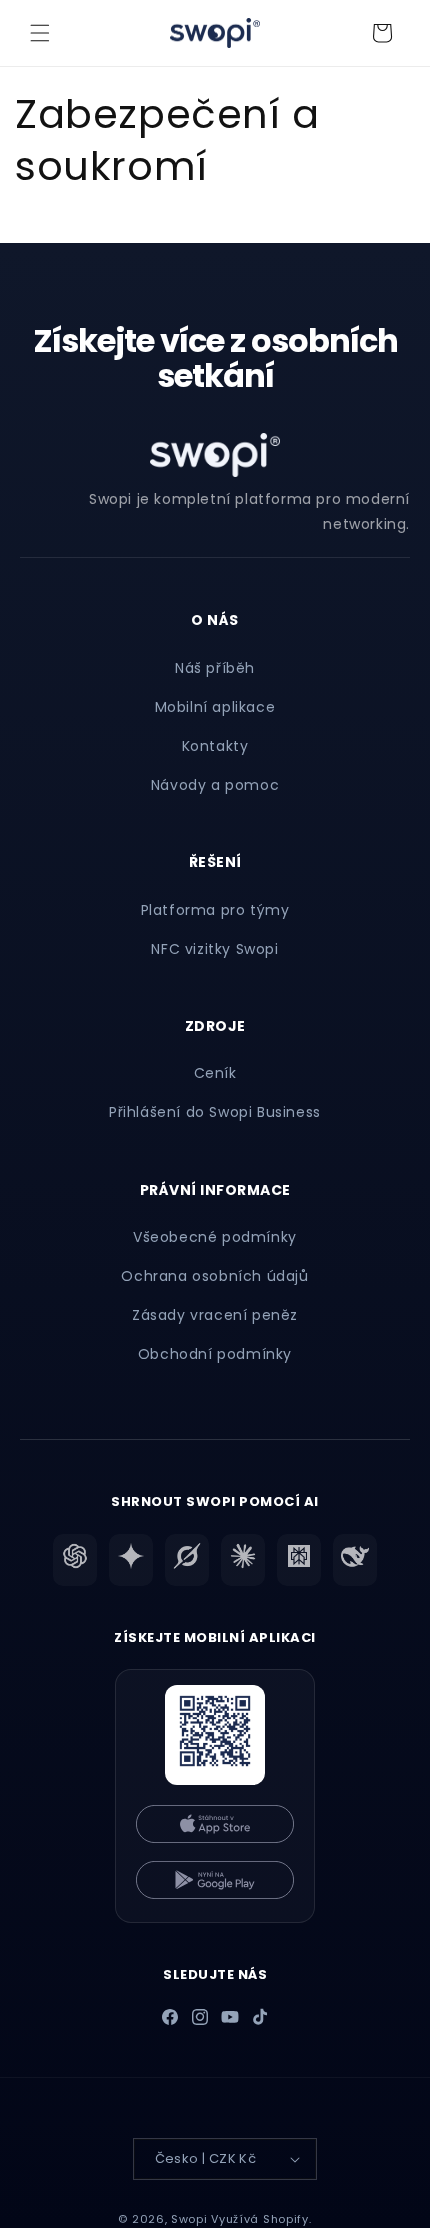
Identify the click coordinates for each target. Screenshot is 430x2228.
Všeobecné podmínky (215, 1237)
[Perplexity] (299, 1560)
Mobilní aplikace (215, 707)
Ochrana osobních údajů (214, 1276)
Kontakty (215, 746)
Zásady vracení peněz (215, 1315)
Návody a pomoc (215, 785)
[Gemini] (131, 1560)
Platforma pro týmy (215, 910)
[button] (40, 33)
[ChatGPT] (75, 1560)
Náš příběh (215, 668)
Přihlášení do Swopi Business (215, 1112)
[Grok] (187, 1560)
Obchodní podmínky (215, 1354)
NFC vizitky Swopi (214, 949)
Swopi (189, 2219)
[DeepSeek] (355, 1560)
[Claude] (243, 1560)
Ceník (215, 1073)
